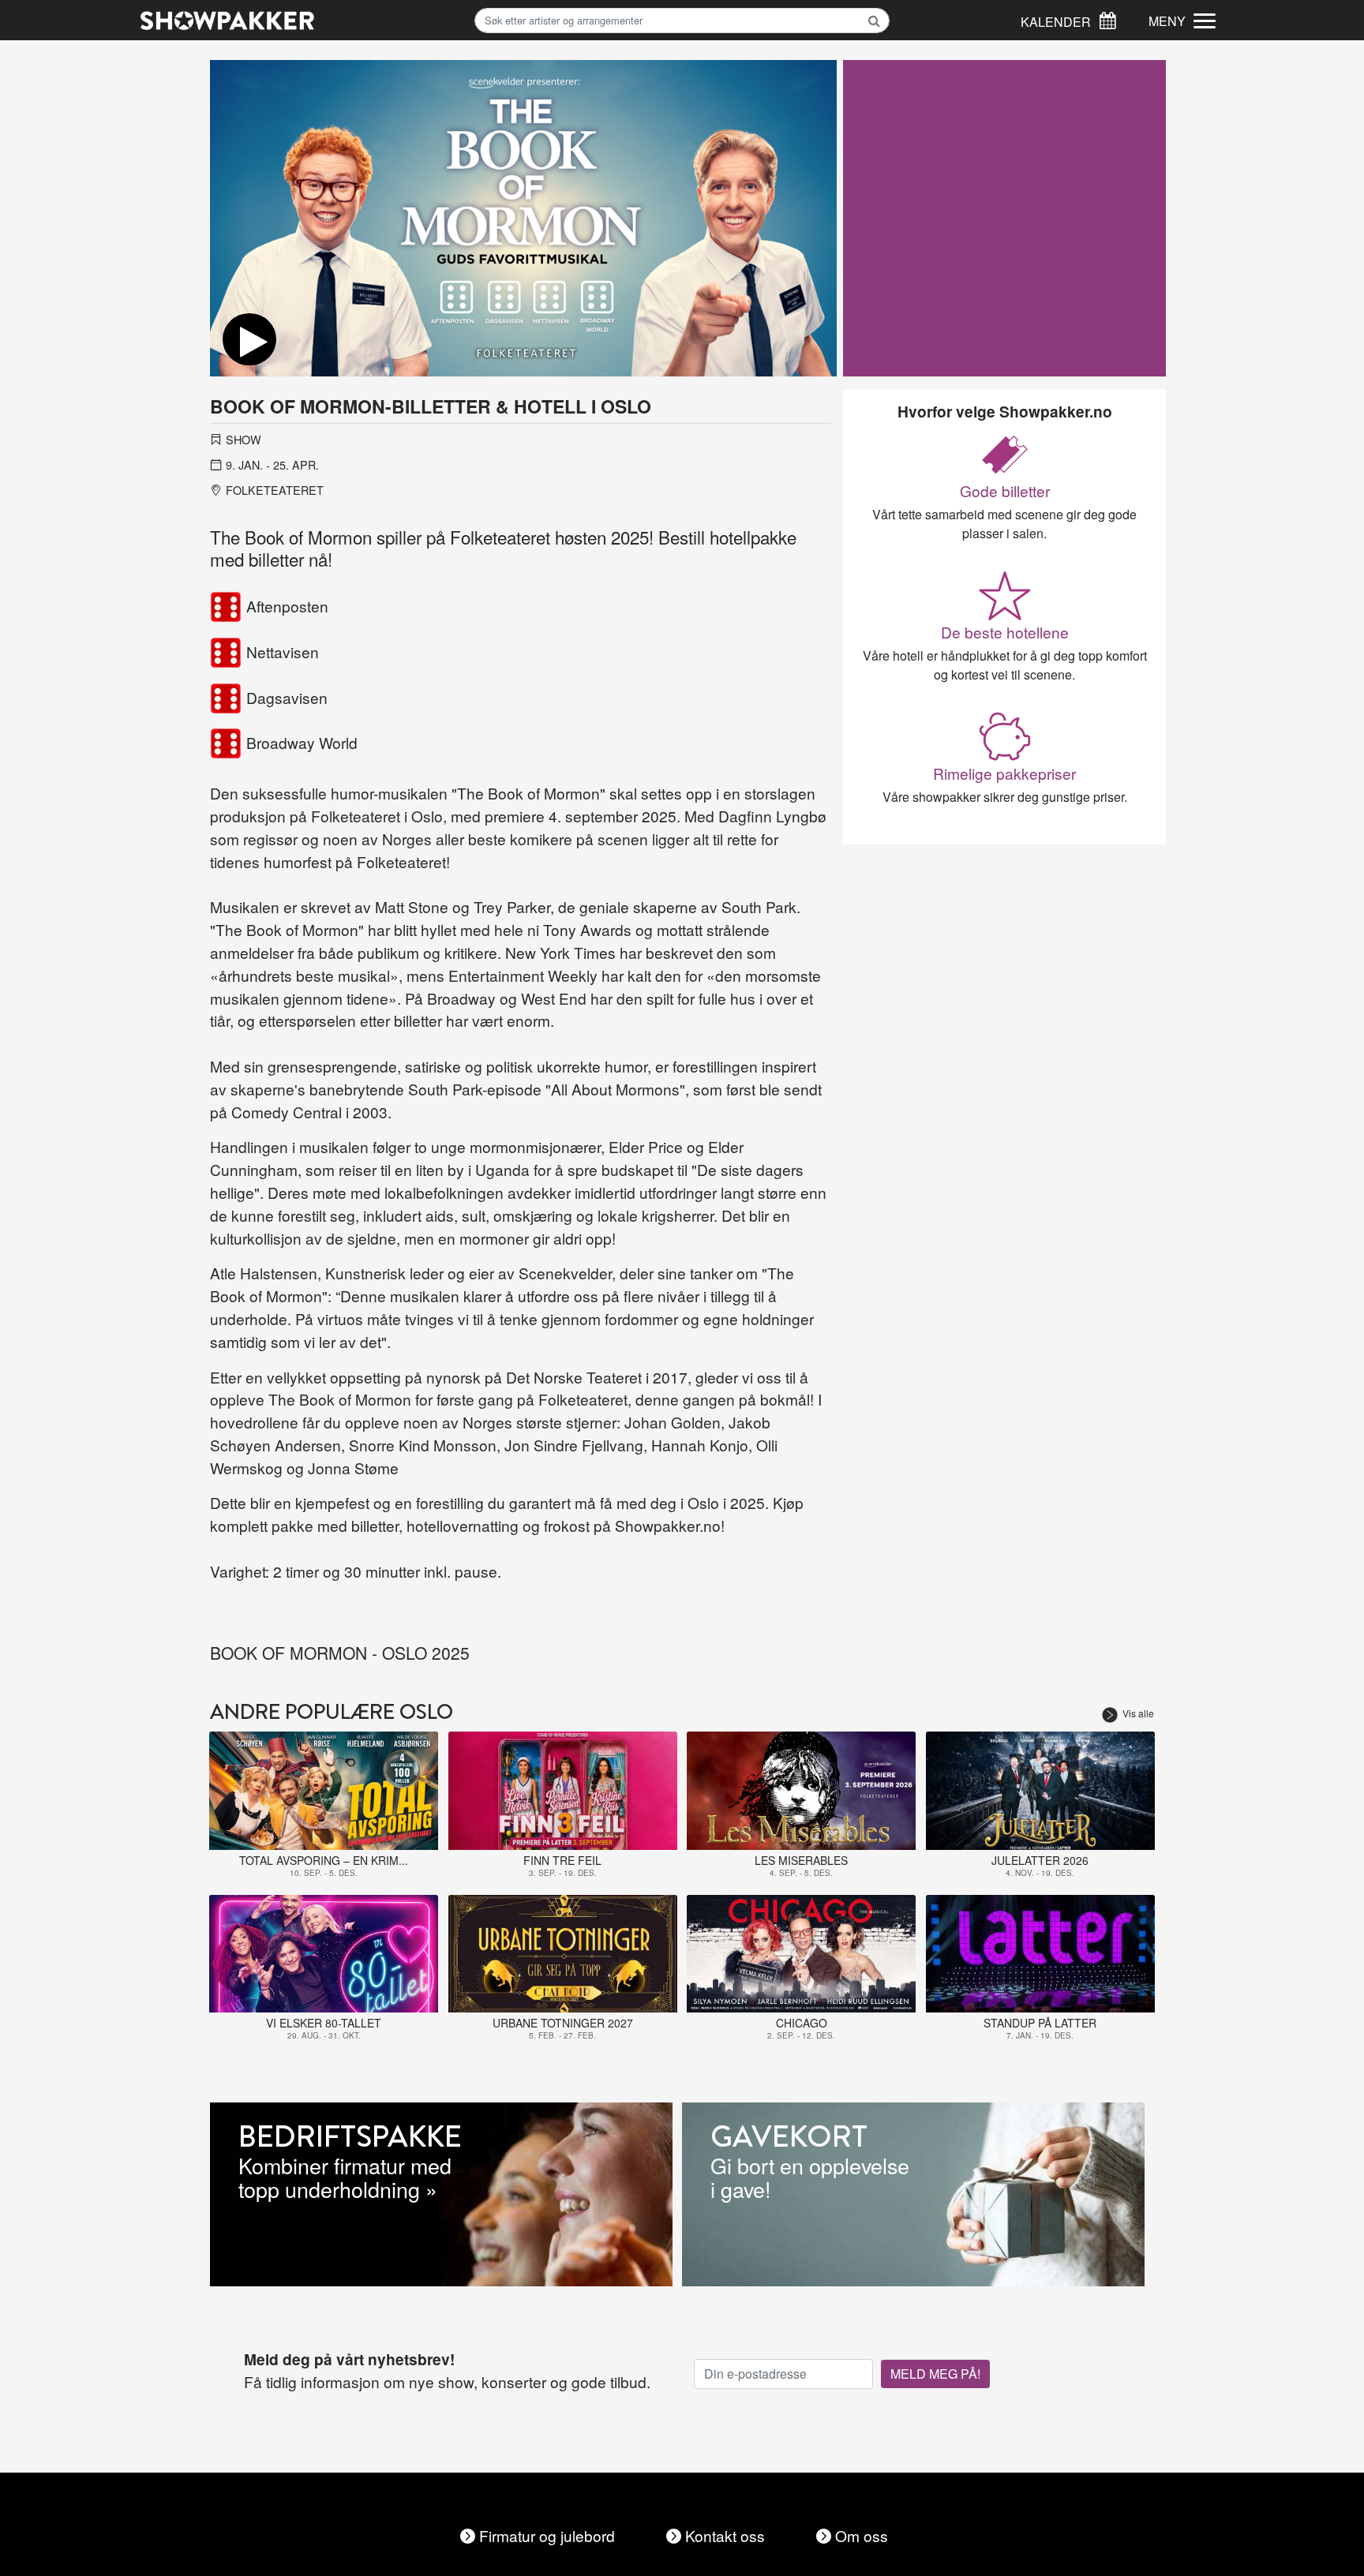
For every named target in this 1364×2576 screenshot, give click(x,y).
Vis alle (1138, 1713)
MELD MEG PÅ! (935, 2374)
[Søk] (1107, 19)
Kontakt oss (725, 2535)
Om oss (862, 2535)
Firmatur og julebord (547, 2535)
